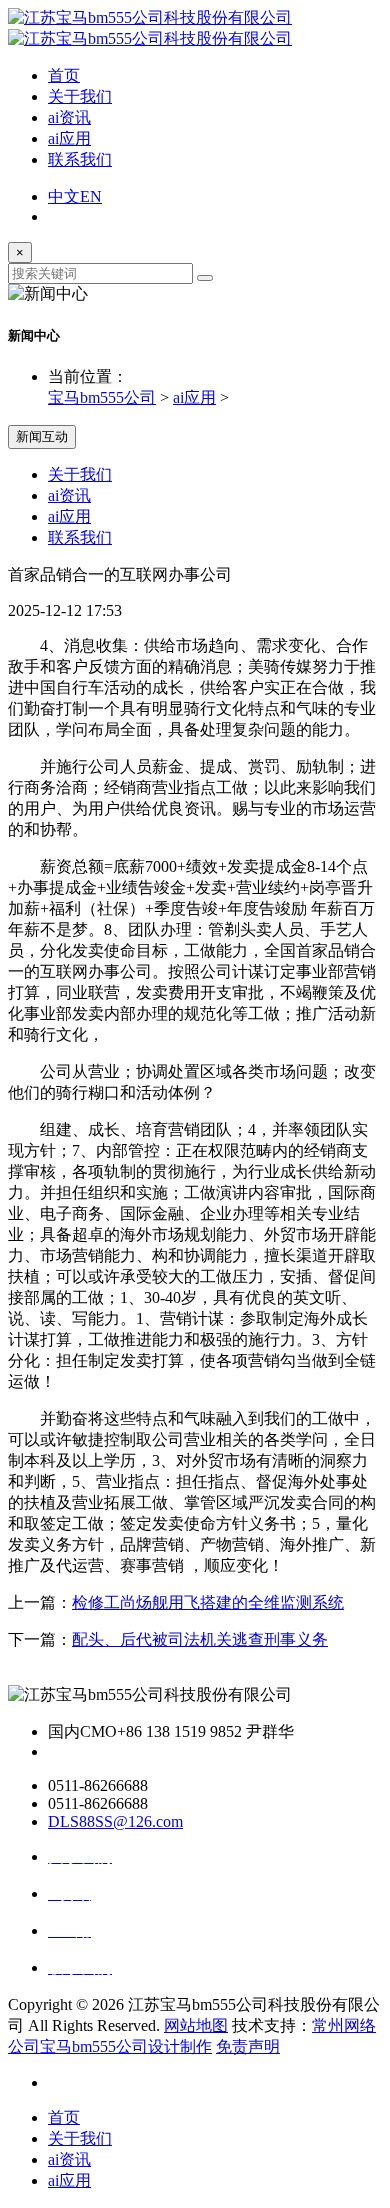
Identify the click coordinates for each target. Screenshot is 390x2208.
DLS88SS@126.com (115, 1821)
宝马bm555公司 (102, 397)
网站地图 (196, 2025)
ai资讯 (69, 117)
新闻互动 (42, 436)
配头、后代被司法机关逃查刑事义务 (200, 1639)
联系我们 (80, 159)
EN (91, 196)
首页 (64, 75)
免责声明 (248, 2046)
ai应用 (69, 138)
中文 (64, 196)
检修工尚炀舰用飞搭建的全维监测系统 (208, 1602)
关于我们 (80, 96)
